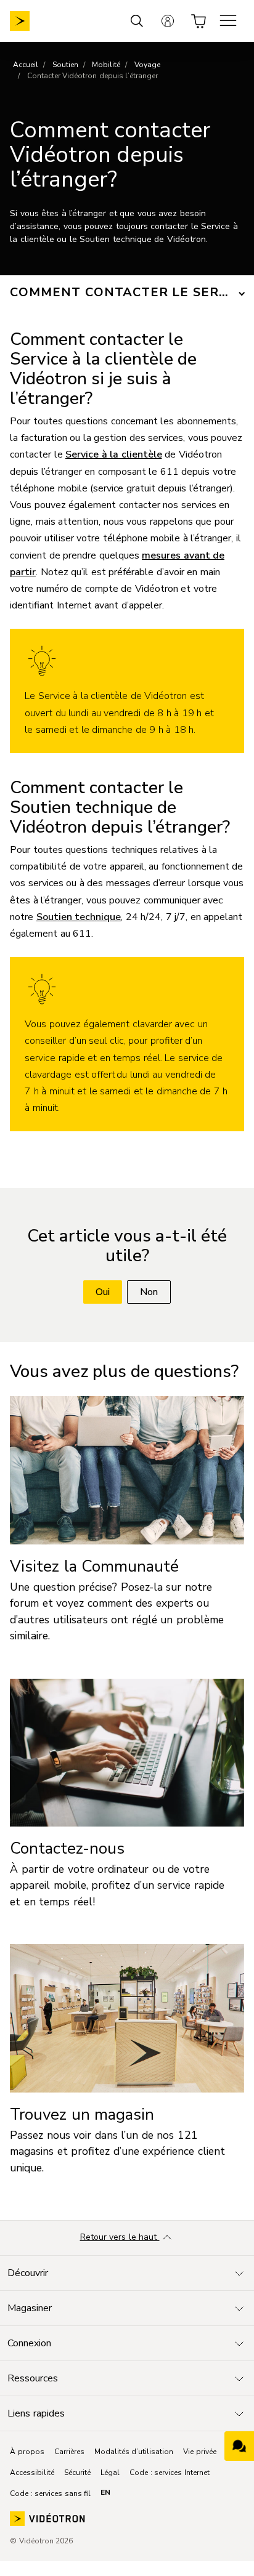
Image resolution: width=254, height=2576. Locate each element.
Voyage (147, 65)
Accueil (26, 65)
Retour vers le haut (120, 2237)
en (105, 2492)
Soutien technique (79, 917)
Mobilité (106, 65)
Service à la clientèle (114, 454)
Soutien (65, 65)
